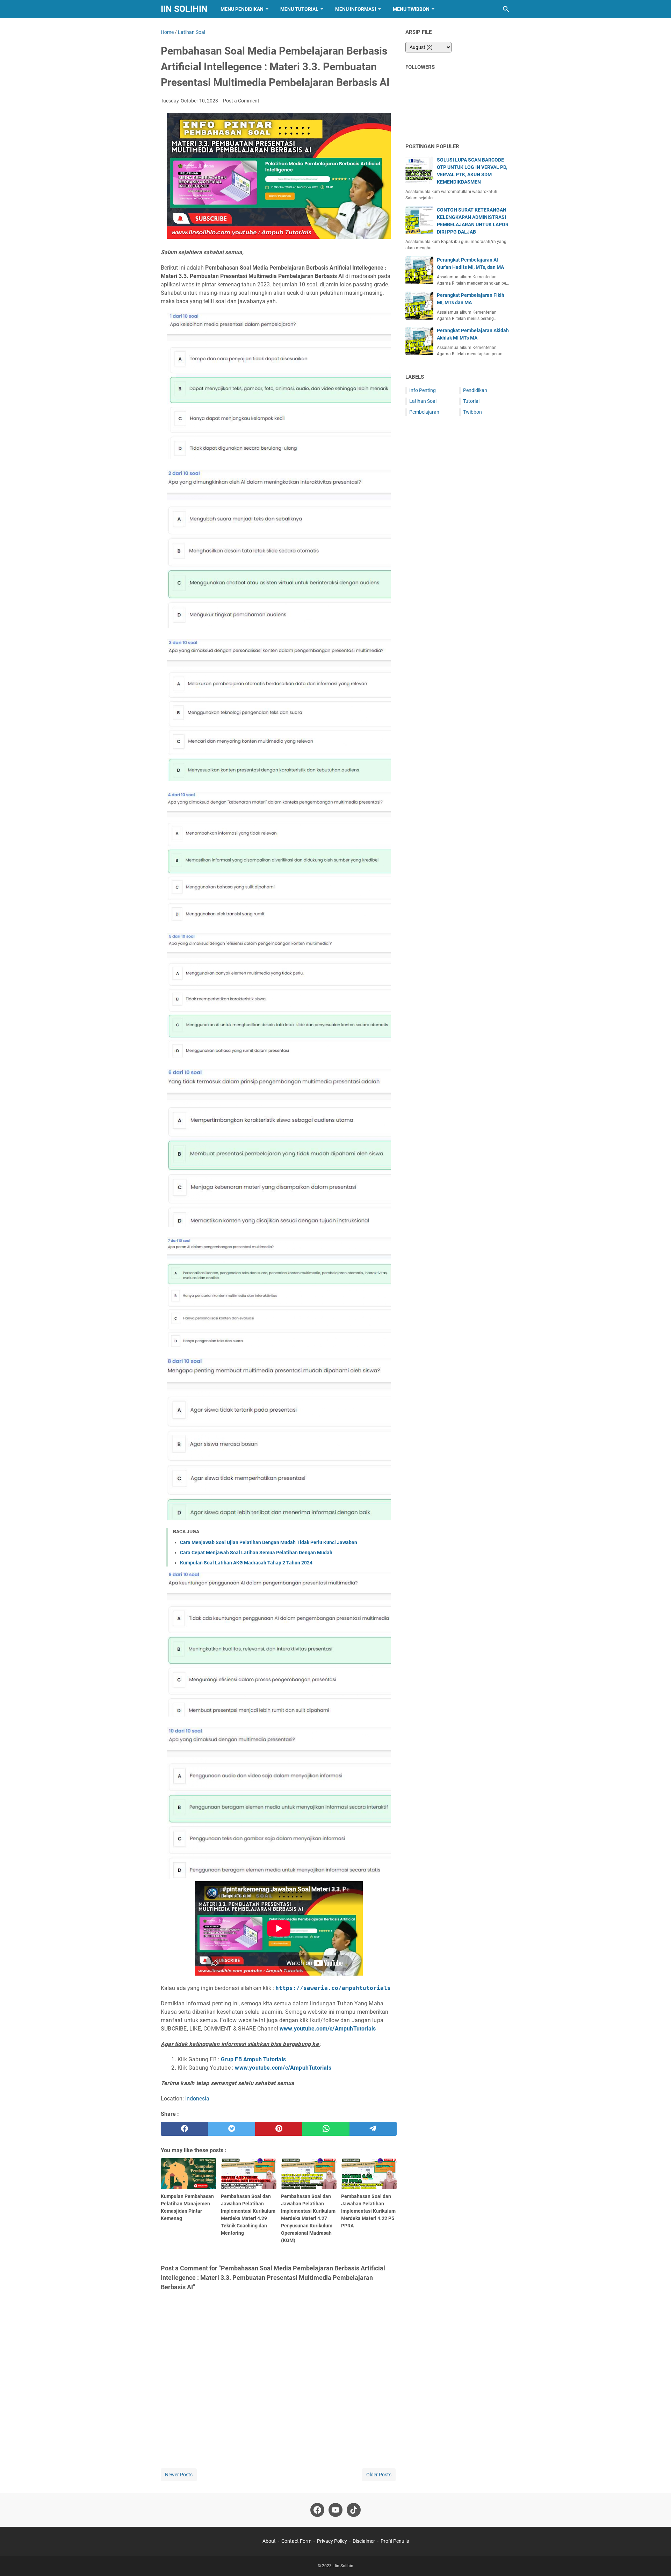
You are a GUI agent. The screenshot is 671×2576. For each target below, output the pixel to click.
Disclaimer (364, 2541)
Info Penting (423, 390)
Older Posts (379, 2475)
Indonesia (197, 2099)
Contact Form (296, 2541)
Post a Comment (241, 101)
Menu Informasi (356, 9)
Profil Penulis (395, 2541)
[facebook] (184, 2129)
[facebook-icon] (317, 2510)
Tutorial (471, 401)
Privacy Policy (332, 2541)
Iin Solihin (184, 9)
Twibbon (472, 412)
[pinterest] (279, 2129)
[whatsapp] (326, 2129)
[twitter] (232, 2129)
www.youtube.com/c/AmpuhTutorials (328, 2029)
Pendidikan (475, 390)
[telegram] (373, 2129)
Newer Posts (179, 2475)
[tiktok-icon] (354, 2510)
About (269, 2541)
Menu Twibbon (411, 9)
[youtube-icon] (335, 2510)
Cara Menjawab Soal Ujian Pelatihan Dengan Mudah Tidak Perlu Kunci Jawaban (269, 1542)
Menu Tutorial (299, 9)
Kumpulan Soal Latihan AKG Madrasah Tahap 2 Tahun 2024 (246, 1563)
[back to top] (657, 2560)
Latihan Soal (423, 401)
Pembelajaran (424, 412)
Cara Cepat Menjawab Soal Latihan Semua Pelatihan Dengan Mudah (256, 1553)
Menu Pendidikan (242, 9)
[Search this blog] (506, 9)
